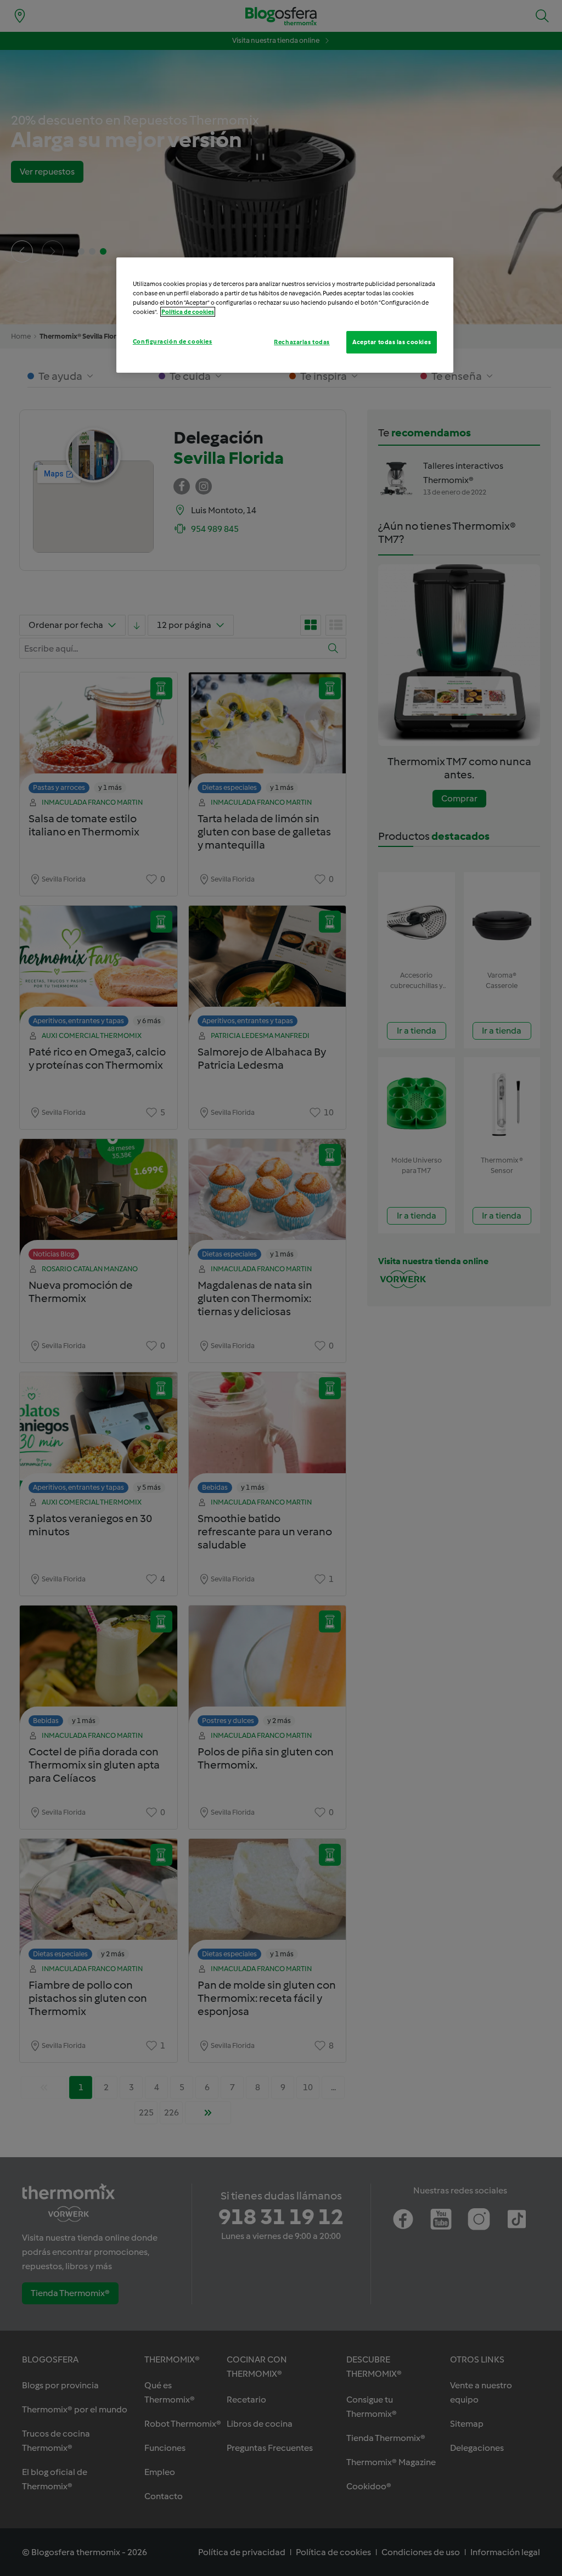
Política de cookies (188, 312)
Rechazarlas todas (302, 342)
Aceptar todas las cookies (392, 342)
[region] (285, 315)
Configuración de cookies (173, 341)
